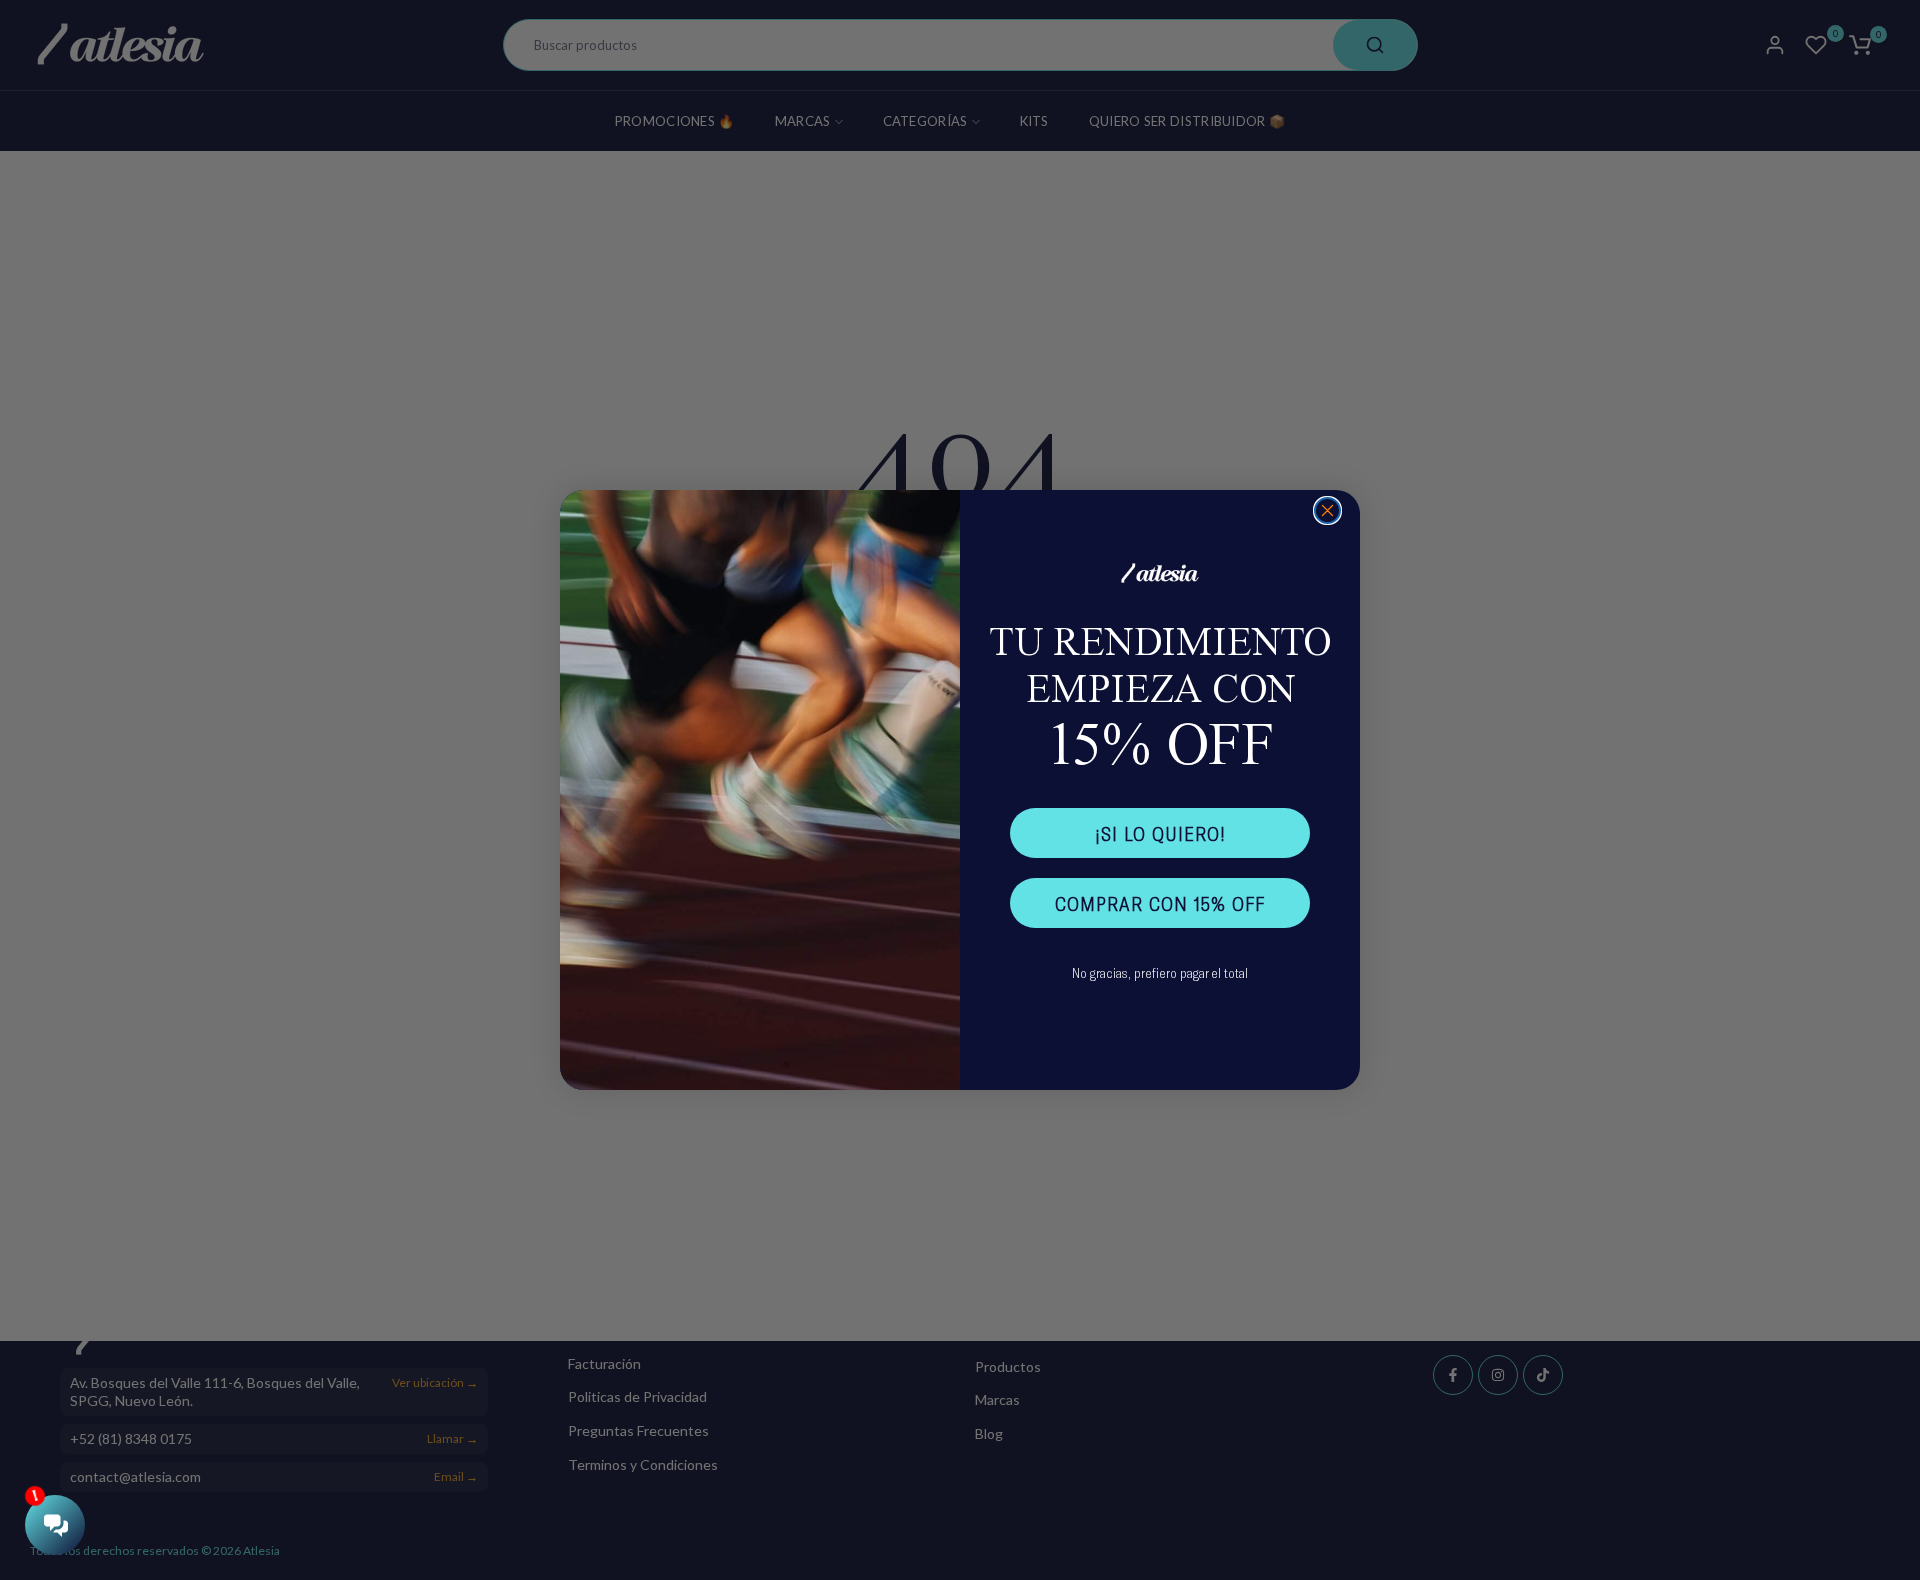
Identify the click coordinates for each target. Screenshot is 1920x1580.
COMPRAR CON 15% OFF (1160, 903)
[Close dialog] (1327, 510)
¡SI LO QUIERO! (1160, 833)
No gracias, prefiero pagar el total (1160, 972)
